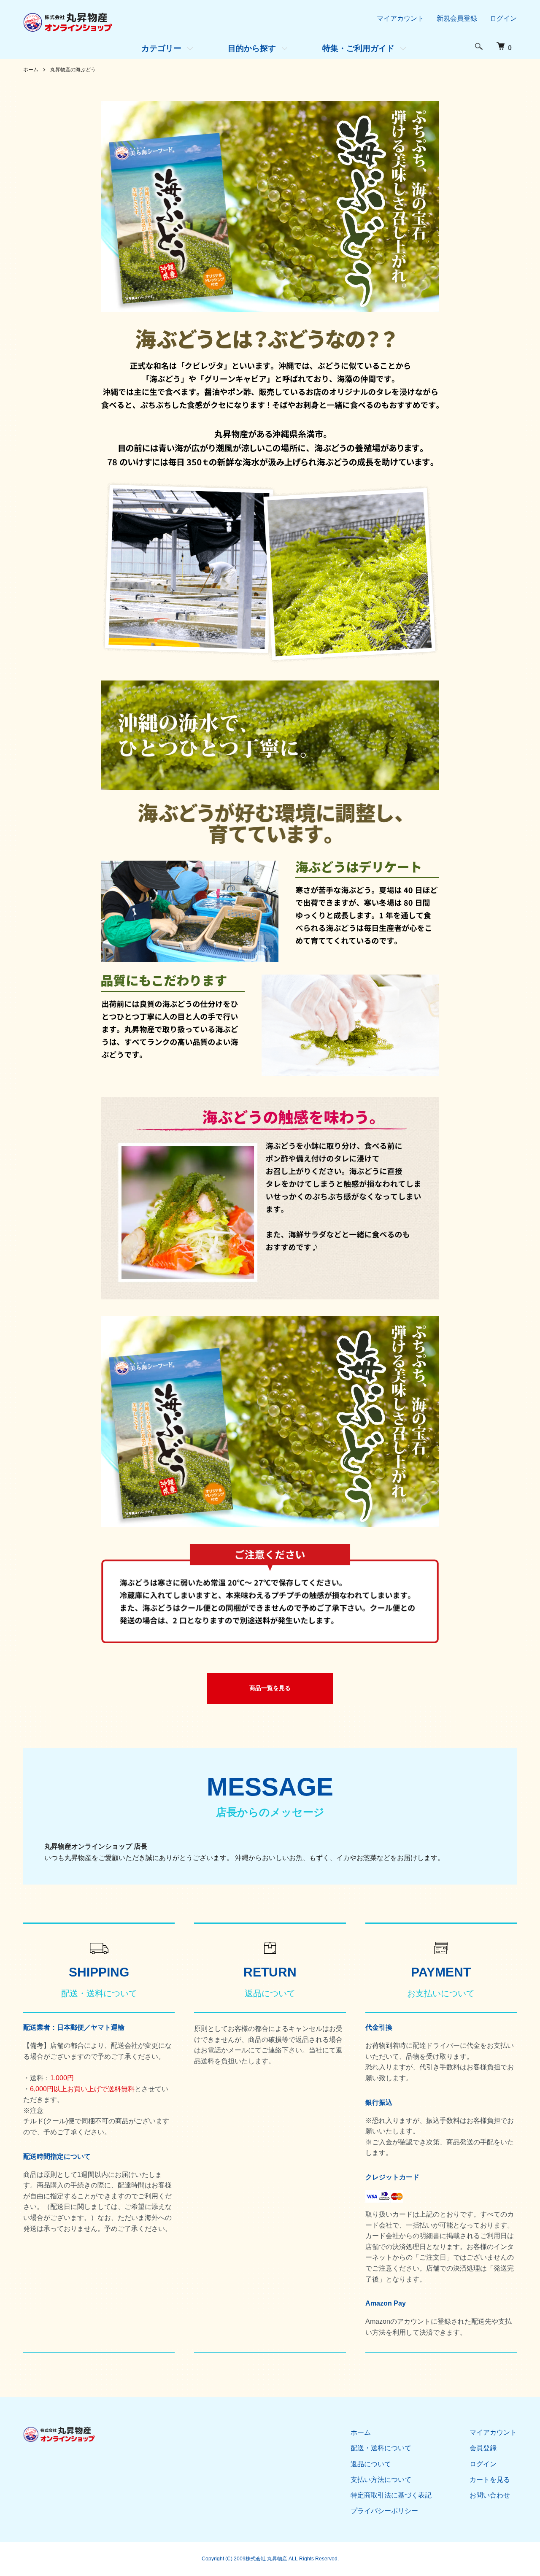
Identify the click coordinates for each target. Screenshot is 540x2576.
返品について (371, 2464)
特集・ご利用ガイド (358, 48)
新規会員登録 (457, 18)
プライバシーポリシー (384, 2511)
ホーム (31, 70)
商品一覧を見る (270, 1688)
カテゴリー (161, 48)
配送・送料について (381, 2448)
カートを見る (490, 2480)
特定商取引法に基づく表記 (391, 2495)
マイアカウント (400, 18)
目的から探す (252, 48)
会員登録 (483, 2448)
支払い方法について (381, 2480)
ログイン (503, 18)
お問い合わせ (490, 2495)
